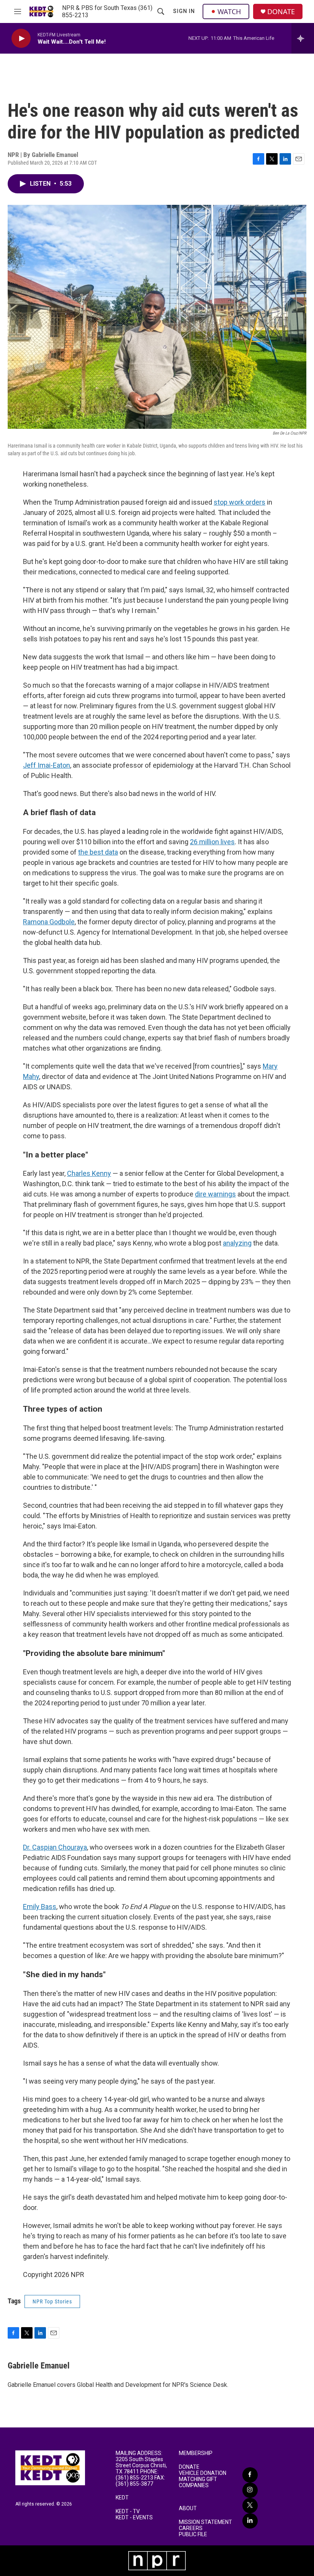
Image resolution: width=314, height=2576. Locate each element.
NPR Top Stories (52, 2301)
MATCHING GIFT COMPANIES (198, 2482)
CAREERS (191, 2528)
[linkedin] (250, 2521)
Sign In (184, 11)
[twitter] (250, 2506)
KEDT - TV (128, 2511)
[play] (21, 38)
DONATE (281, 12)
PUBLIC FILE (193, 2534)
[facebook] (250, 2475)
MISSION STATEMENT (205, 2522)
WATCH (229, 11)
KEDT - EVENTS (134, 2518)
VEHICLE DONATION (203, 2473)
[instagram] (250, 2490)
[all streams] (303, 38)
